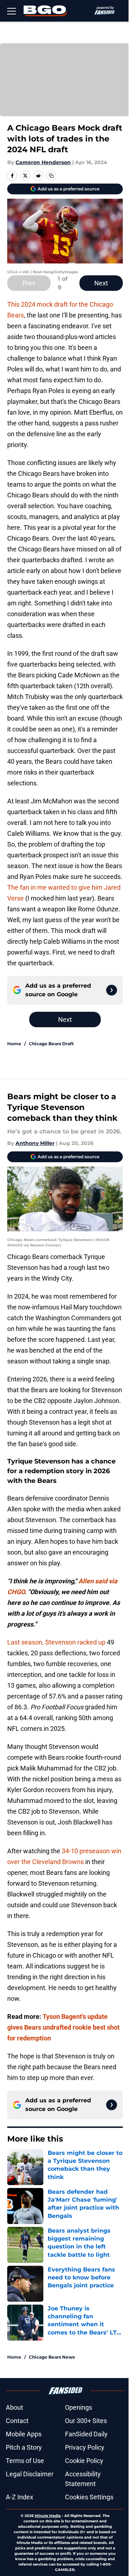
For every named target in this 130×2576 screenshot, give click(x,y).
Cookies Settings (89, 2497)
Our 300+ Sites (86, 2421)
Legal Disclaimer (30, 2474)
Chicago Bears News (52, 2357)
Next (101, 283)
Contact (17, 2421)
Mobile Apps (24, 2434)
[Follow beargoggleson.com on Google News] (112, 990)
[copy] (51, 176)
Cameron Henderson (43, 162)
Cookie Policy (84, 2461)
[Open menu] (12, 11)
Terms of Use (25, 2461)
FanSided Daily (86, 2434)
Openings (79, 2407)
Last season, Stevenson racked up (56, 1642)
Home (14, 1044)
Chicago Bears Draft (51, 1044)
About (14, 2407)
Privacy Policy (85, 2447)
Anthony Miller (35, 1143)
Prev (29, 283)
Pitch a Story (24, 2447)
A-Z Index (19, 2497)
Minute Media (48, 2516)
